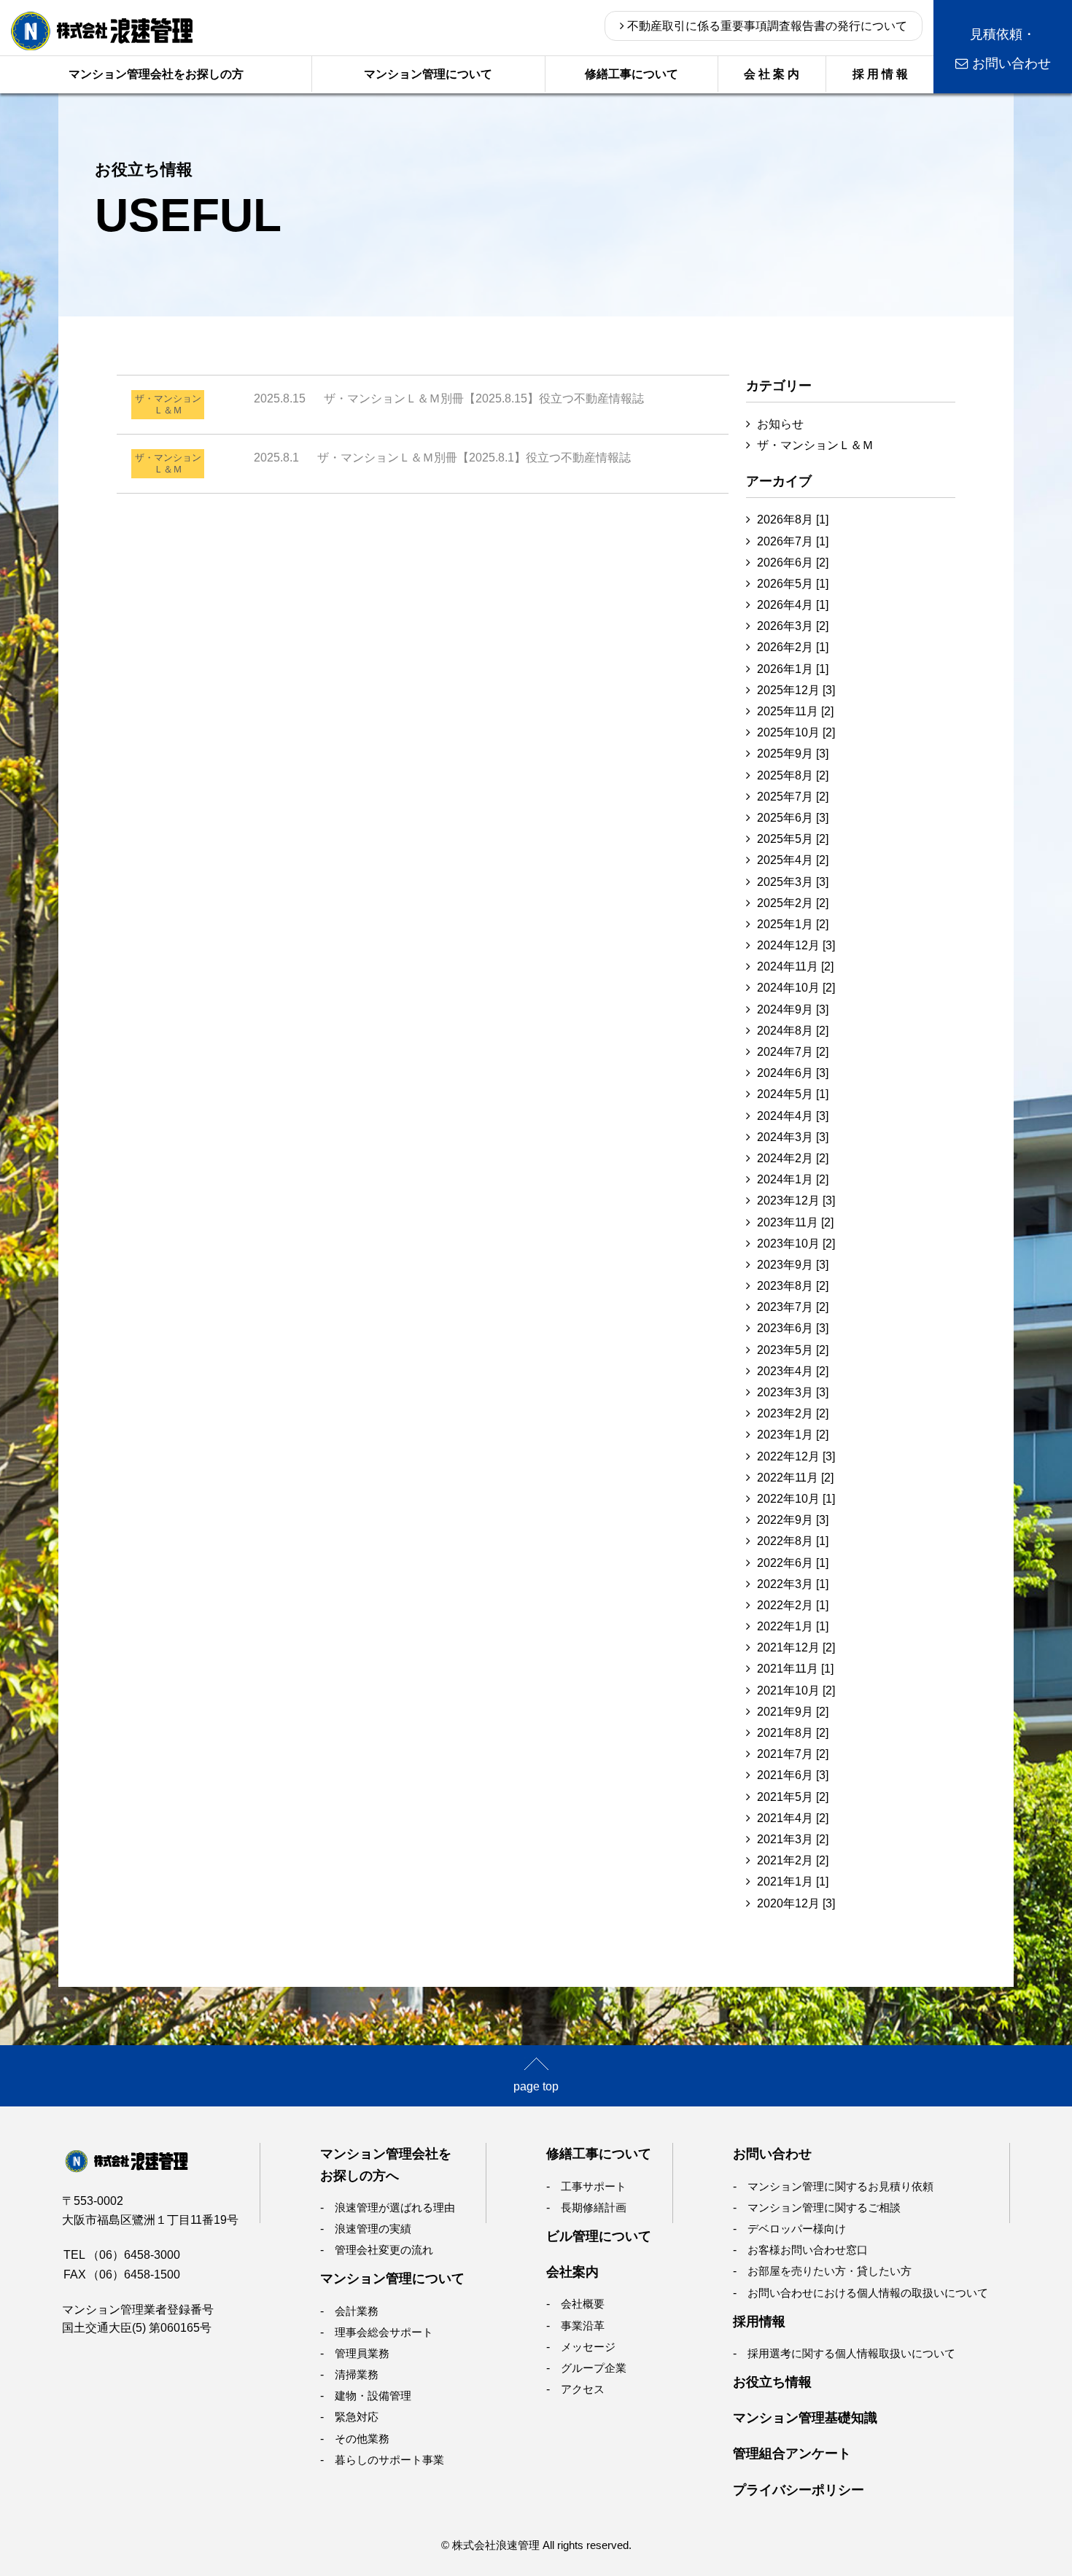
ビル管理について (599, 2236)
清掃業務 (357, 2374)
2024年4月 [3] (793, 1116)
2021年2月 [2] (793, 1860)
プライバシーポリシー (799, 2490)
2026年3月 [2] (793, 626)
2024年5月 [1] (793, 1094)
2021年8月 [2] (793, 1733)
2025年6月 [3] (793, 818)
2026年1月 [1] (793, 669)
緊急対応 (357, 2417)
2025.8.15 (449, 398)
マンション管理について (428, 74)
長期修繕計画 (594, 2207)
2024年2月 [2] (793, 1158)
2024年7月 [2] (793, 1052)
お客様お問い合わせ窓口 (808, 2250)
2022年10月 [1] (796, 1499)
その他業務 (362, 2439)
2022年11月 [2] (795, 1478)
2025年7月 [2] (793, 797)
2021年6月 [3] (793, 1775)
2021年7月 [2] (793, 1754)
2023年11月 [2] (795, 1222)
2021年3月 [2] (793, 1839)
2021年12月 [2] (796, 1647)
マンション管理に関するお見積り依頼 (840, 2186)
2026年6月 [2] (793, 563)
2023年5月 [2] (793, 1350)
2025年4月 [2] (793, 860)
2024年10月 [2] (796, 988)
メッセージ (588, 2347)
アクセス (583, 2389)
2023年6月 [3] (793, 1328)
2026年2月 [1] (793, 647)
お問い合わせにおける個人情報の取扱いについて (868, 2293)
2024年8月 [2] (793, 1031)
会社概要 (583, 2304)
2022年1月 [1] (793, 1626)
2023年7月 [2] (793, 1307)
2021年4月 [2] (793, 1818)
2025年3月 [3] (793, 882)
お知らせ (780, 424)
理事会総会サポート (384, 2332)
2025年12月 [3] (796, 690)
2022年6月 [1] (793, 1563)
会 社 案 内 (772, 74)
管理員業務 (362, 2353)
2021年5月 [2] (793, 1797)
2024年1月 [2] (793, 1179)
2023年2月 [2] (793, 1413)
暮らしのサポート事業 (389, 2460)
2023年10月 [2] (796, 1244)
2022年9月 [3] (793, 1520)
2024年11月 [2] (795, 966)
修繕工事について (632, 74)
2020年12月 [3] (796, 1903)
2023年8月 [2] (793, 1286)
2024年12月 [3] (796, 945)
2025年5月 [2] (793, 839)
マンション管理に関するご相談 (824, 2207)
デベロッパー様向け (797, 2229)
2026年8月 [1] (793, 520)
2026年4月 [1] (793, 605)
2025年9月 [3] (793, 754)
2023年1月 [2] (793, 1435)
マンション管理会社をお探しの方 (156, 74)
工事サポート (594, 2186)
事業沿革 (583, 2326)
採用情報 (759, 2321)
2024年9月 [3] (793, 1009)
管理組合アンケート (792, 2453)
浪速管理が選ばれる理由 (395, 2207)
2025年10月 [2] (796, 732)
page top (536, 2086)
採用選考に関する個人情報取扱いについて (851, 2353)
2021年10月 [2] (796, 1690)
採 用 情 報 (880, 74)
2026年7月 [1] (793, 541)
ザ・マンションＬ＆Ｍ (815, 445)
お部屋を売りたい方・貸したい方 (830, 2271)
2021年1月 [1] (793, 1882)
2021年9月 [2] (793, 1712)
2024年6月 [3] (793, 1073)
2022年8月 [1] (793, 1541)
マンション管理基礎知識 (805, 2417)
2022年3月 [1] (793, 1584)
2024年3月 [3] (793, 1137)
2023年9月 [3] (793, 1265)
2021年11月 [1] (795, 1669)
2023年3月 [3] (793, 1392)
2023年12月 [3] (796, 1201)
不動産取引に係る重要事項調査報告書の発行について (766, 26)
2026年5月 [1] (793, 584)
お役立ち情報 (772, 2382)
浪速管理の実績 (373, 2229)
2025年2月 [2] (793, 903)
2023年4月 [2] (793, 1371)
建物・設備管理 (373, 2396)
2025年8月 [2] (793, 775)
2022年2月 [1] (793, 1605)
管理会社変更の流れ (384, 2250)
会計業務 (357, 2311)
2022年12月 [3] (796, 1456)
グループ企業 (594, 2368)
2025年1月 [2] (793, 924)
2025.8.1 (442, 458)
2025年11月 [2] (795, 711)
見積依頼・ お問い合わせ (1010, 49)
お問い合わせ (772, 2153)
